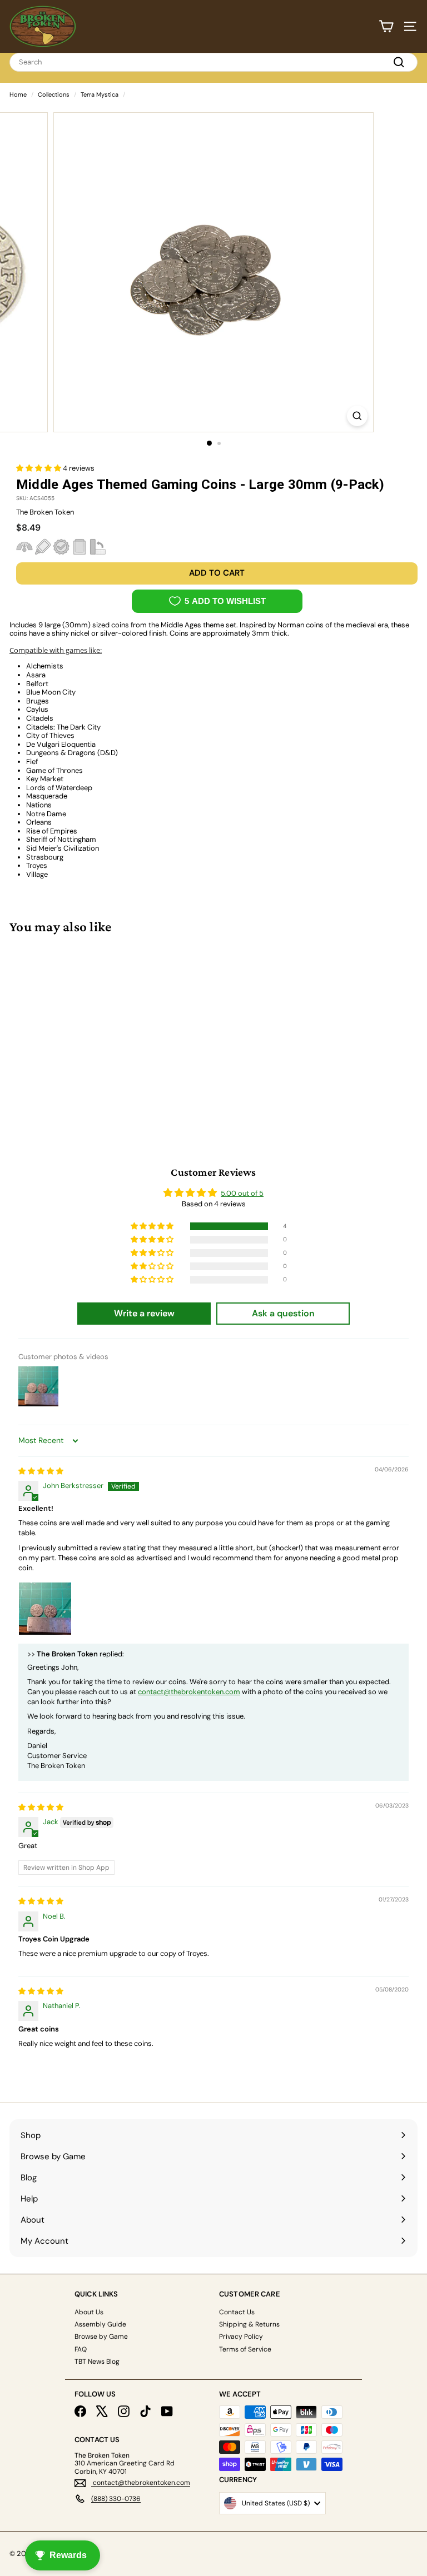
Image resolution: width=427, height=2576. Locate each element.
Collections (54, 94)
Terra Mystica (100, 94)
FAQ (81, 2349)
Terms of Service (245, 2349)
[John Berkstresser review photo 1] (45, 1609)
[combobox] (213, 62)
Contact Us (237, 2312)
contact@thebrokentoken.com (189, 1692)
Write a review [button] (144, 1313)
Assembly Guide (100, 2324)
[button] (39, 468)
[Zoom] (357, 416)
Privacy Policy (241, 2337)
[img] (41, 1471)
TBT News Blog (97, 2362)
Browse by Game (101, 2337)
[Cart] (386, 26)
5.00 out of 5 (242, 1193)
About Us (89, 2312)
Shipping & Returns (249, 2324)
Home (18, 94)
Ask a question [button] (283, 1313)
